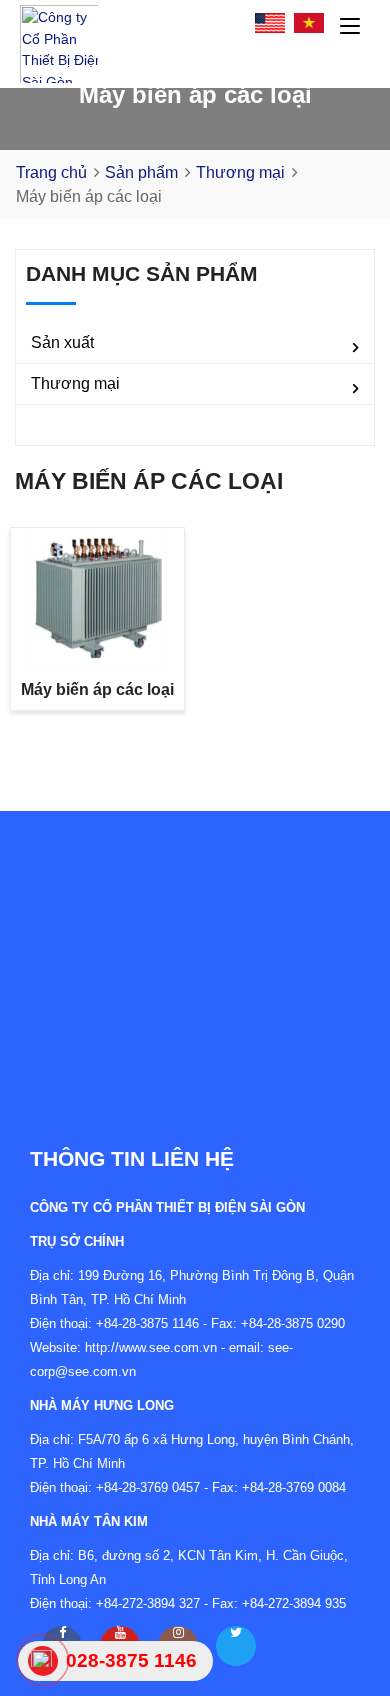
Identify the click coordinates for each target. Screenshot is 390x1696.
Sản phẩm (141, 172)
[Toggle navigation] (350, 27)
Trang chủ (51, 172)
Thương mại (240, 172)
